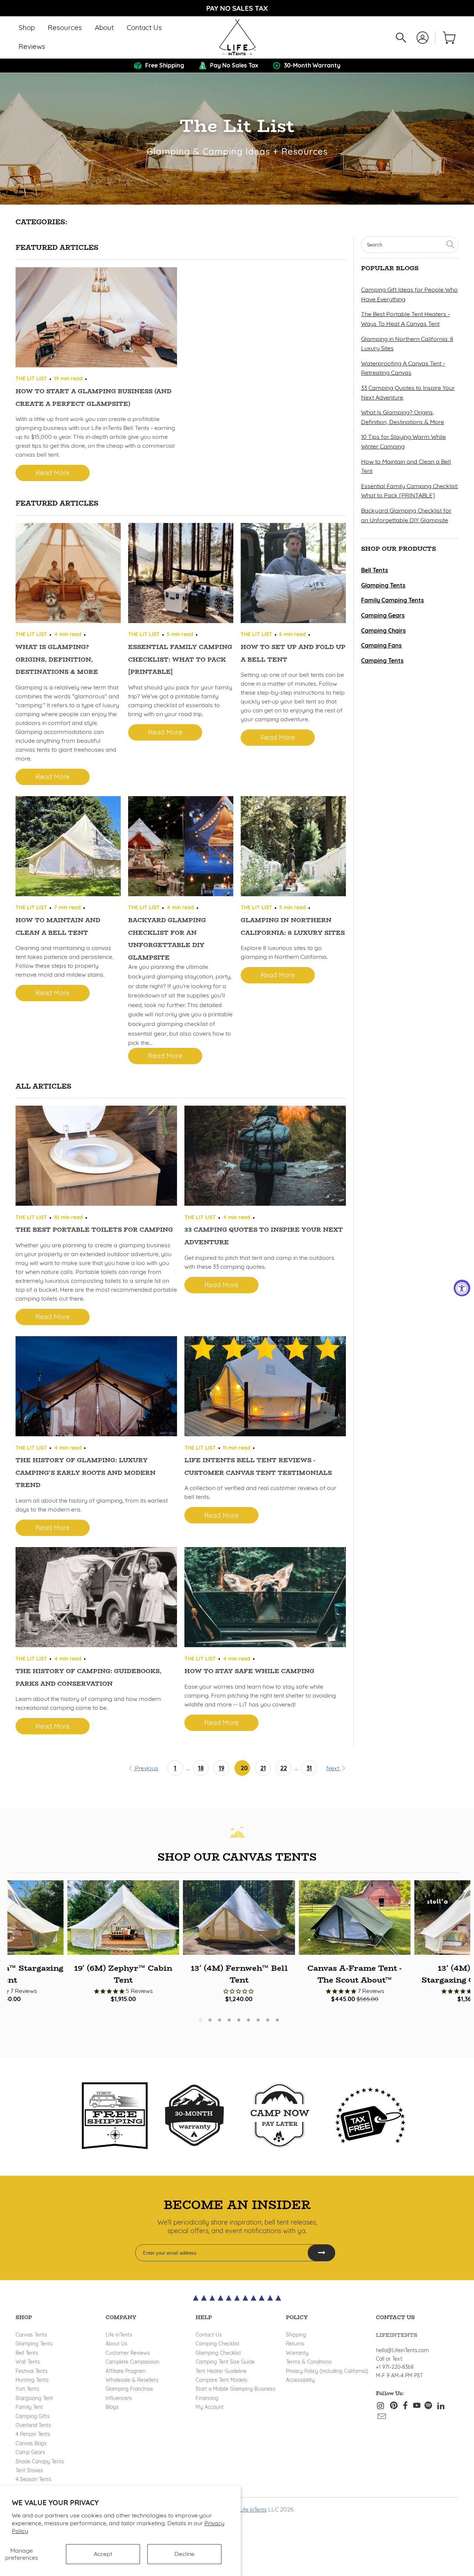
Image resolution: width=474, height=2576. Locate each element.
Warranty (297, 2353)
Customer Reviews (128, 2353)
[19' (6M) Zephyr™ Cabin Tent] (123, 1918)
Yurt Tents (27, 2389)
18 (201, 1768)
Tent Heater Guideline (221, 2371)
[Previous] (20, 1938)
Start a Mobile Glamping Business (236, 2389)
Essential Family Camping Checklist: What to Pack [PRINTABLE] (180, 659)
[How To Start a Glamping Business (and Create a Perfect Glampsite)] (96, 319)
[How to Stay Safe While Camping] (265, 1599)
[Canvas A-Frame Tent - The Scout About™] (355, 1918)
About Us (116, 2344)
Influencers (119, 2398)
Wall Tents (28, 2362)
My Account (210, 2407)
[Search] (401, 38)
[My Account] (423, 38)
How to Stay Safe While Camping (249, 1671)
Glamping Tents (34, 2344)
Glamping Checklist (218, 2353)
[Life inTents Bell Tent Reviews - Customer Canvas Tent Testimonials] (265, 1388)
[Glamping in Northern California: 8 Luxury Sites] (293, 848)
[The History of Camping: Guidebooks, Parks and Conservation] (96, 1599)
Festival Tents (32, 2371)
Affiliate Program (126, 2371)
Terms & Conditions (309, 2362)
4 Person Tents (33, 2434)
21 (263, 1768)
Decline (184, 2554)
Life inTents (119, 2335)
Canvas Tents (31, 2335)
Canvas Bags (31, 2443)
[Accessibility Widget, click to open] (462, 1288)
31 (309, 1768)
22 (284, 1768)
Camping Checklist (218, 2344)
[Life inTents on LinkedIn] (441, 2406)
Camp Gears (30, 2452)
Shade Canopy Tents (40, 2461)
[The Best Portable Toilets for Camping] (96, 1157)
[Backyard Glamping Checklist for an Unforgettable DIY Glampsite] (181, 848)
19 (222, 1768)
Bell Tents (27, 2353)
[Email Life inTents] (382, 2417)
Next (333, 1768)
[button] (27, 28)
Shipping (296, 2335)
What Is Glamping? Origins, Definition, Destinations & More (57, 659)
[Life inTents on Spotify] (428, 2406)
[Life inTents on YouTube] (417, 2406)
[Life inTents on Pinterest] (394, 2406)
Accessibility (300, 2380)
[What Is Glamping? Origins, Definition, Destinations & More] (68, 575)
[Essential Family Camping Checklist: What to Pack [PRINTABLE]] (181, 575)
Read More (53, 473)
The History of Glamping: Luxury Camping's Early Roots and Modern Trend (86, 1473)
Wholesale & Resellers (132, 2380)
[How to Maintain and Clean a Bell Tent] (68, 848)
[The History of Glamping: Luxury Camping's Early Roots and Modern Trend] (96, 1388)
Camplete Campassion (132, 2362)
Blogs (112, 2407)
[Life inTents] (237, 37)
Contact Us (209, 2335)
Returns (295, 2344)
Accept (103, 2554)
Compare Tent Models (221, 2380)
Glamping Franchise (129, 2389)
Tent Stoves (29, 2470)
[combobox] (410, 245)
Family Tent (29, 2407)
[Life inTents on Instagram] (381, 2406)
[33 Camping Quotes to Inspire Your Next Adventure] (265, 1157)
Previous (146, 1768)
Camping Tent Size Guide (225, 2362)
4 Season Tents (34, 2479)
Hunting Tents (32, 2380)
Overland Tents (33, 2425)
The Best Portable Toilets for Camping (94, 1230)
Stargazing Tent (34, 2398)
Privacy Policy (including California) (327, 2371)
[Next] (457, 1938)
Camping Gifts (33, 2416)
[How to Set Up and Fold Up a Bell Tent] (293, 575)
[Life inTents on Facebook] (405, 2406)
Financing (207, 2398)
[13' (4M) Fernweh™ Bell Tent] (239, 1918)
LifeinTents (397, 2335)
